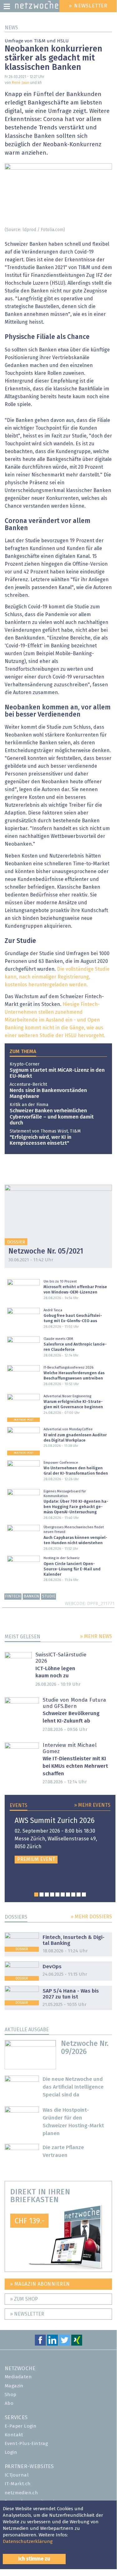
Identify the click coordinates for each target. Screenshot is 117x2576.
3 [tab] (47, 1895)
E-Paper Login (21, 2426)
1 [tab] (36, 1895)
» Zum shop (24, 2299)
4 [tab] (52, 1895)
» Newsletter (27, 2314)
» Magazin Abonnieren (40, 2284)
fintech (13, 1596)
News (11, 28)
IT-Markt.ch (18, 2484)
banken (31, 1596)
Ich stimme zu (34, 2559)
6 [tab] (63, 1895)
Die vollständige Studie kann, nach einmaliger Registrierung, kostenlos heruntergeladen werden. (57, 977)
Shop (11, 2395)
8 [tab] (73, 1895)
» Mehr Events (92, 1805)
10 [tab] (84, 1895)
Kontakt (14, 2435)
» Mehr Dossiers (91, 1917)
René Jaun (21, 83)
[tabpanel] (60, 1840)
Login (11, 2452)
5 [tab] (57, 1895)
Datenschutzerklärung (28, 2542)
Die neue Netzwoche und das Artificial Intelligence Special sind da (73, 2087)
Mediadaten (18, 2377)
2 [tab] (42, 1895)
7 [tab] (68, 1895)
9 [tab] (79, 1895)
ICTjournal (17, 2475)
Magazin (14, 2386)
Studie (49, 1596)
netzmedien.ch (21, 2493)
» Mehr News (96, 1636)
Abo (9, 2403)
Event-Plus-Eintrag (26, 2444)
